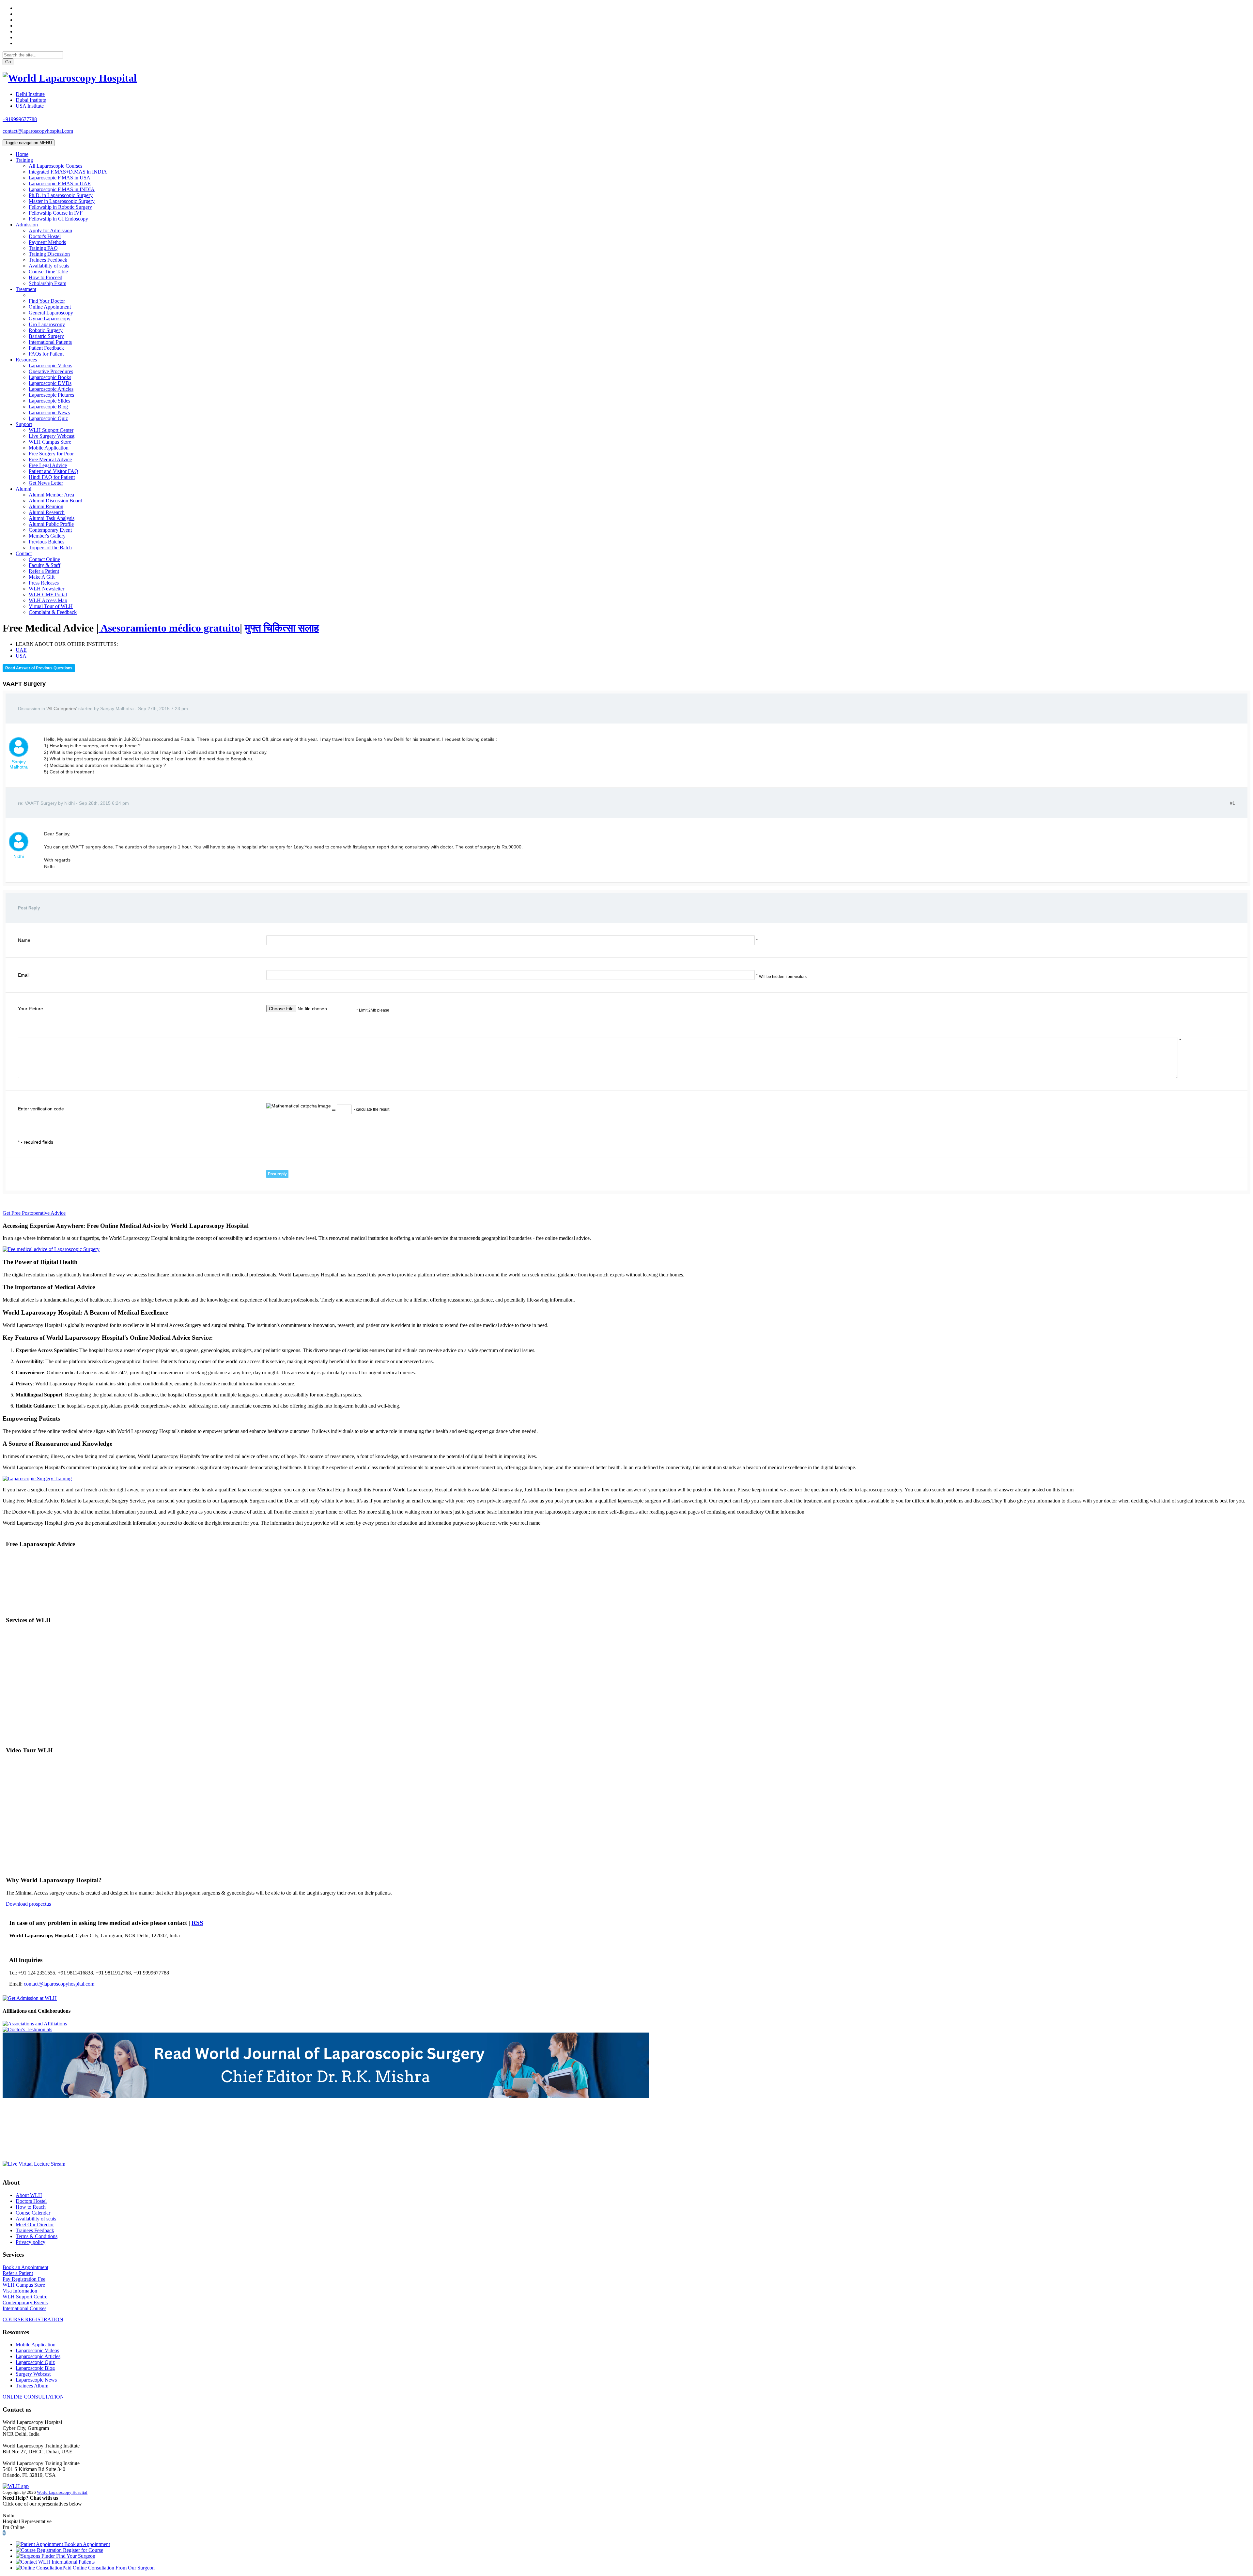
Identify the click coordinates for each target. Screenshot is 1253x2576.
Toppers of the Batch (50, 548)
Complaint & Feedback (53, 612)
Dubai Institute (31, 100)
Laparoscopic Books (50, 377)
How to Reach (31, 2207)
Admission (27, 225)
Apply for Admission (50, 230)
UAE (21, 650)
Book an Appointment (25, 2267)
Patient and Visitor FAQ (54, 471)
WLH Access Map (48, 600)
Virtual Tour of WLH (51, 606)
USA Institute (30, 106)
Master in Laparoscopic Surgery (62, 201)
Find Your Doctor (47, 301)
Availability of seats (49, 266)
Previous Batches (46, 542)
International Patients (50, 342)
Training (24, 160)
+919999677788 (20, 119)
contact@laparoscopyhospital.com (38, 131)
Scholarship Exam (47, 283)
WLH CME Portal (48, 594)
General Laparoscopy (51, 313)
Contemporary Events (25, 2302)
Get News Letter (46, 483)
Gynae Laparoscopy (50, 319)
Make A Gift (42, 577)
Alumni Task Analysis (52, 518)
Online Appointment (50, 307)
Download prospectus (28, 1904)
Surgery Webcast (33, 2374)
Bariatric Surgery (46, 336)
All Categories (62, 709)
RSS (197, 1923)
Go (8, 62)
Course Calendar (33, 2213)
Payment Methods (47, 242)
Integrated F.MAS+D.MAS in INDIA (68, 172)
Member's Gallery (47, 536)
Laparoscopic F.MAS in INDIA (62, 189)
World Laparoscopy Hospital (62, 2492)
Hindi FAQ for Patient (52, 477)
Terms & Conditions (37, 2236)
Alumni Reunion (46, 506)
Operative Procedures (51, 371)
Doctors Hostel (31, 2201)
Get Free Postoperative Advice (34, 1213)
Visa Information (20, 2291)
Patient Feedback (46, 348)
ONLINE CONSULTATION (33, 2397)
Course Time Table (48, 272)
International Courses (24, 2308)
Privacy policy (31, 2242)
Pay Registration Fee (24, 2279)
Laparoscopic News (49, 412)
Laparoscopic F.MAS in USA (60, 178)
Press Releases (44, 583)
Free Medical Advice (50, 459)
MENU (29, 143)
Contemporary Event (50, 530)
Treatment (26, 289)
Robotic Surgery (46, 330)
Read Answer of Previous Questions (39, 668)
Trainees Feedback (48, 260)
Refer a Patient (44, 571)
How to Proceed (46, 277)
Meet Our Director (35, 2225)
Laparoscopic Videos (50, 366)
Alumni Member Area (51, 495)
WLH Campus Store (50, 442)
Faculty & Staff (45, 565)
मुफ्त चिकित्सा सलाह (282, 628)
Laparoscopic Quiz (48, 418)
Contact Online (44, 559)
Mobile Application (49, 448)
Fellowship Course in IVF (56, 213)
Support (24, 424)
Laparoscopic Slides (49, 401)
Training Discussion (49, 254)
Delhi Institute (30, 94)
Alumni (23, 489)
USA (21, 656)
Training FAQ (43, 248)
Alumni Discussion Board (55, 501)
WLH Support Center (51, 430)
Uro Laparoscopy (47, 324)
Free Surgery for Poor (51, 454)
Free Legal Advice (48, 465)
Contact (24, 553)
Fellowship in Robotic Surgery (60, 207)
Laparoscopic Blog (48, 407)
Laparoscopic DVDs (50, 383)
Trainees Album (32, 2386)
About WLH (29, 2195)
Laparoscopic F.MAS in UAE (60, 183)
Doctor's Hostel (45, 236)
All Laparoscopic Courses (55, 166)
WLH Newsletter (46, 589)
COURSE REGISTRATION (33, 2319)
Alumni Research (47, 512)
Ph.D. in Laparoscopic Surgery (61, 195)
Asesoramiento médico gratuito (169, 628)
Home (22, 154)
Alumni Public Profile (51, 524)
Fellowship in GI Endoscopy (58, 219)
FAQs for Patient (46, 354)
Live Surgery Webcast (52, 436)
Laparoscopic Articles (51, 389)
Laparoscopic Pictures (51, 395)
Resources (26, 360)
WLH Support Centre (25, 2297)
